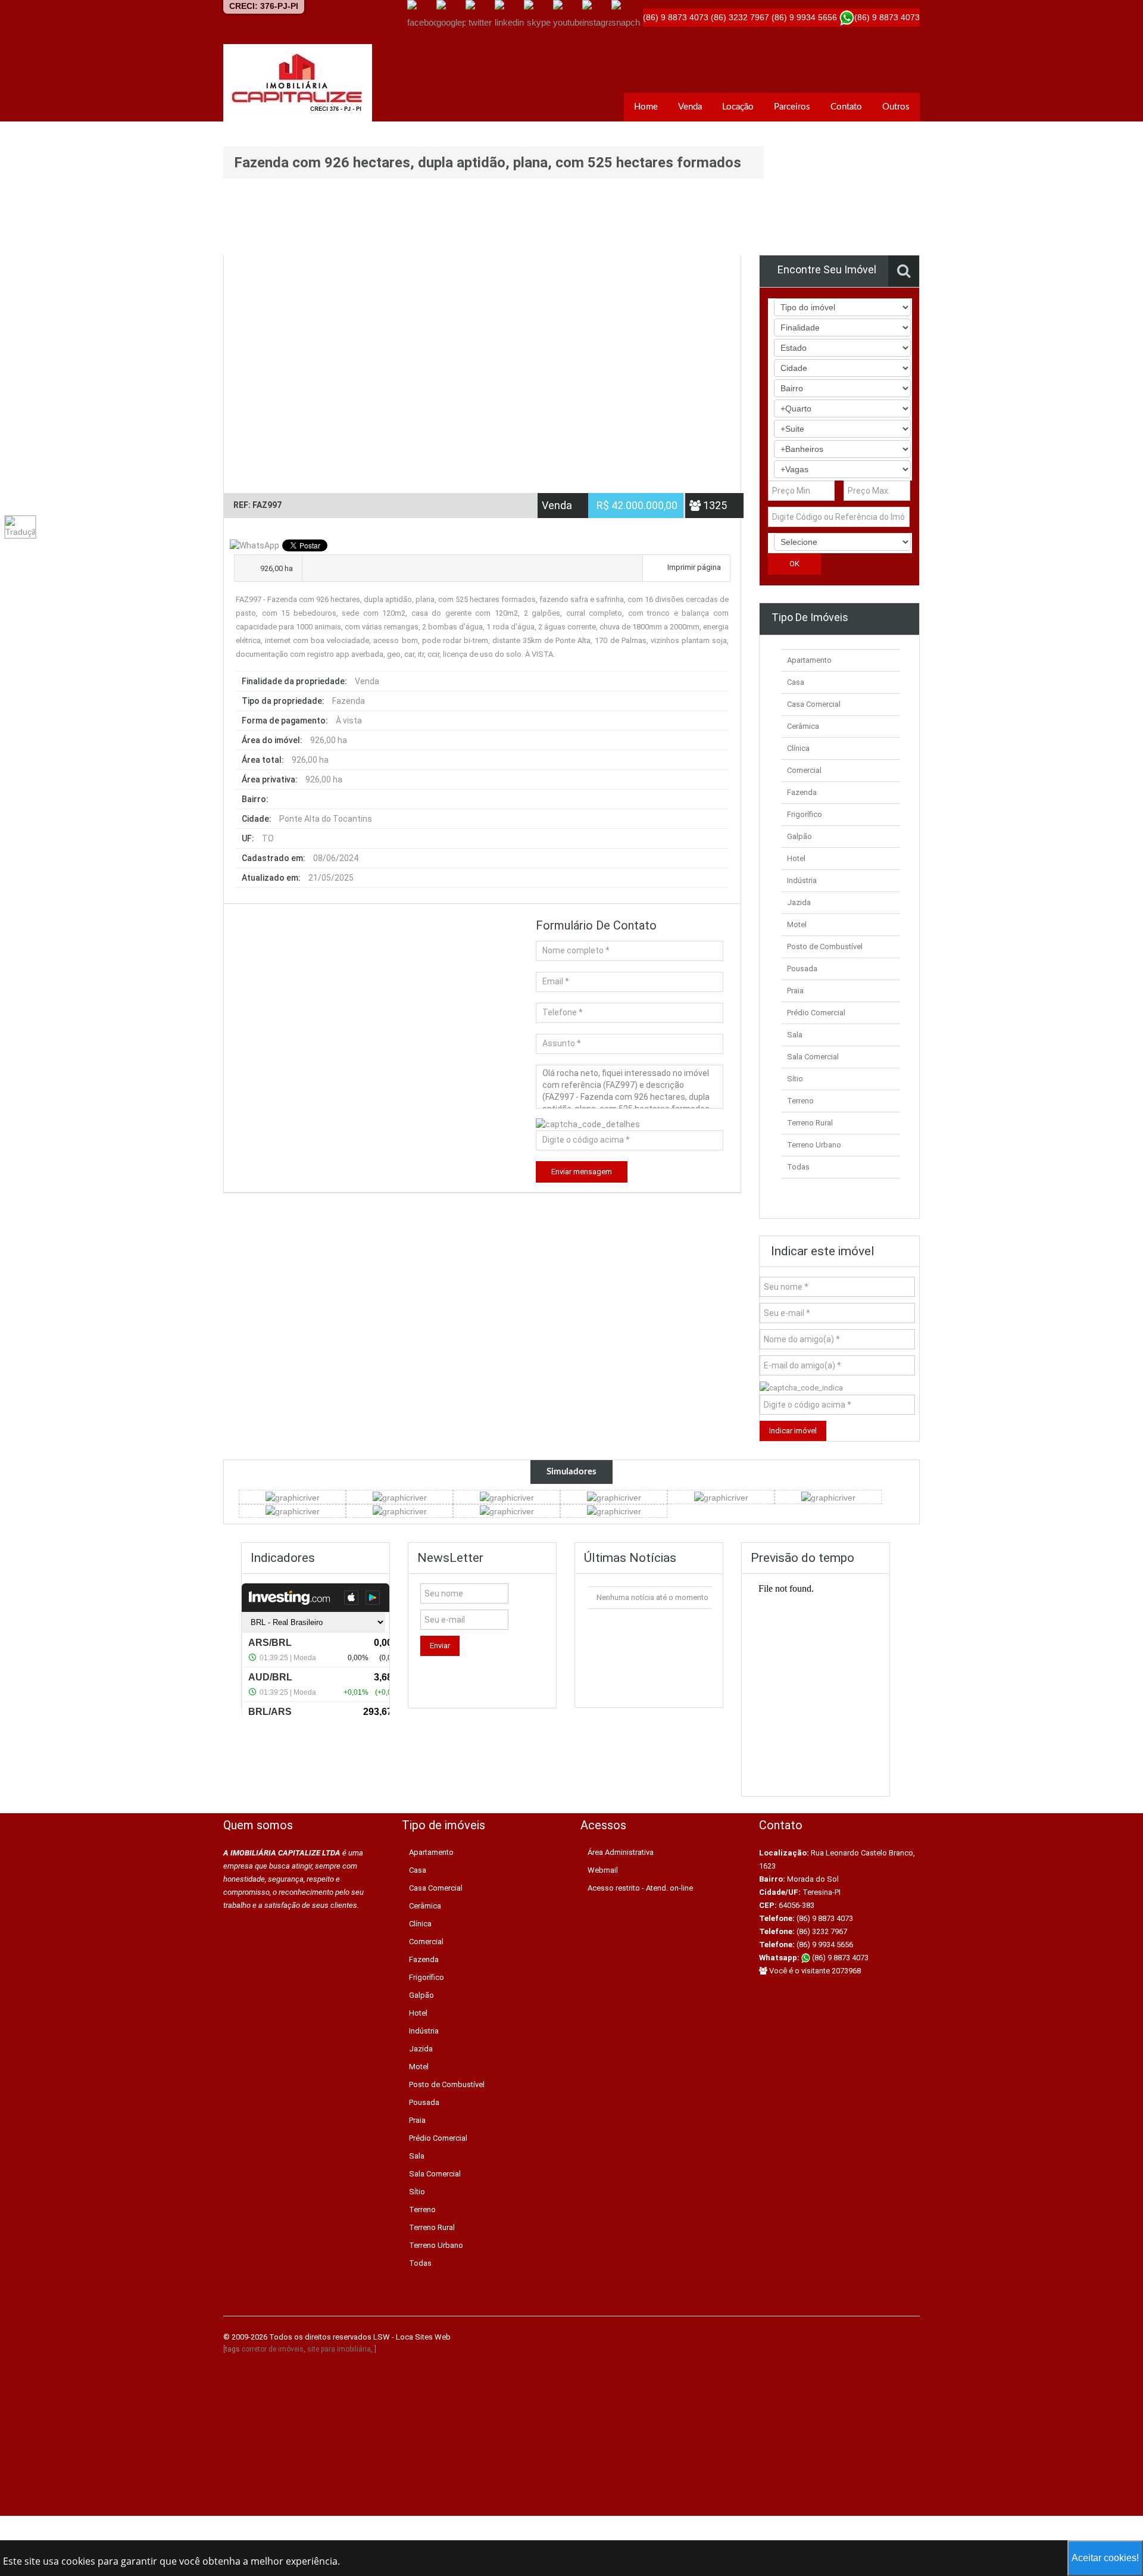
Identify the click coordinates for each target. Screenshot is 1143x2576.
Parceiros (792, 107)
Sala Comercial (813, 1057)
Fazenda (802, 792)
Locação (738, 107)
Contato (846, 107)
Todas (798, 1167)
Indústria (802, 880)
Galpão (800, 836)
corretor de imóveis (273, 2349)
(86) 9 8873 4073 (839, 1958)
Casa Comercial (814, 704)
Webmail (603, 1870)
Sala (795, 1035)
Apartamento (809, 660)
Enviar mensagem (582, 1172)
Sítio (795, 1079)
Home (646, 107)
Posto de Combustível (825, 946)
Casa (796, 682)
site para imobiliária (339, 2349)
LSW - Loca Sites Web (412, 2337)
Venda (690, 107)
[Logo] (298, 83)
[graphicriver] (293, 1496)
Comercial (804, 770)
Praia (795, 991)
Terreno (800, 1101)
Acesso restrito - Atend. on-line (640, 1888)
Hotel (796, 858)
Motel (797, 924)
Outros (896, 107)
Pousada (802, 969)
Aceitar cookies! (1105, 2558)
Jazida (799, 902)
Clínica (798, 748)
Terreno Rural (810, 1123)
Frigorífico (805, 814)
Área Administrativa (621, 1852)
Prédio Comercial (816, 1013)
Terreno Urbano (814, 1145)
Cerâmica (803, 726)
